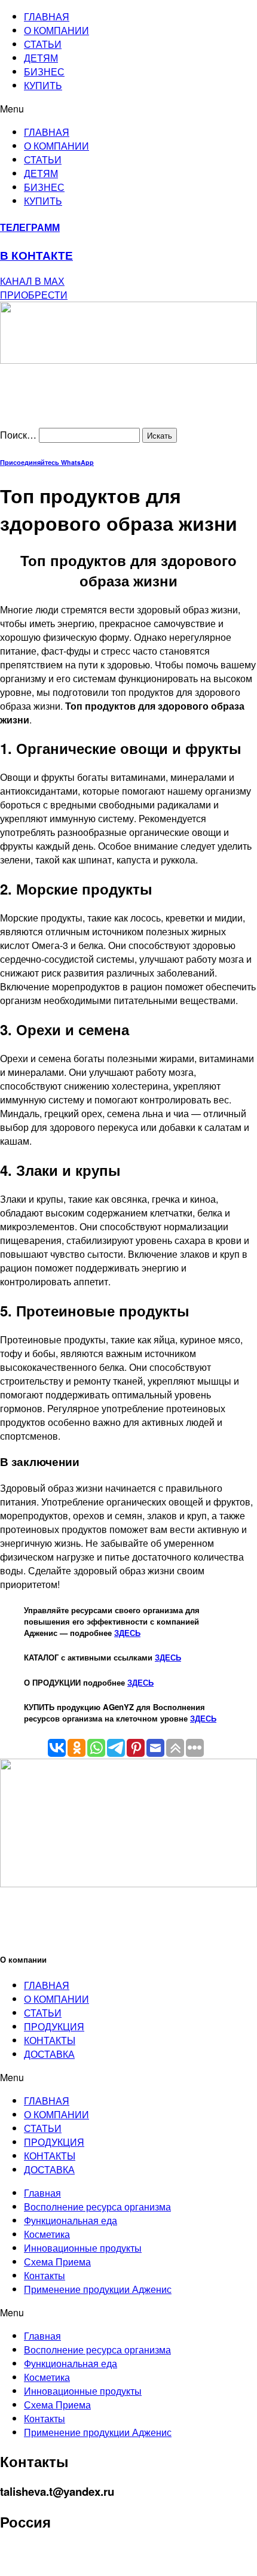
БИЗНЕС (44, 72)
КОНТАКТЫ (50, 2040)
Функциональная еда (71, 2220)
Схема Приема (57, 2262)
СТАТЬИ (43, 44)
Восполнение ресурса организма (97, 2207)
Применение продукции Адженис (98, 2289)
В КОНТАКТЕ (36, 255)
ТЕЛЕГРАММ (30, 227)
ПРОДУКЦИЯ (54, 2026)
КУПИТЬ (43, 85)
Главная (42, 2193)
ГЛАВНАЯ (47, 16)
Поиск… (18, 435)
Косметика (47, 2234)
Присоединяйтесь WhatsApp (47, 462)
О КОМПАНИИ (56, 30)
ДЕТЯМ (41, 58)
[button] (128, 109)
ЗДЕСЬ (127, 1633)
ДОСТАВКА (49, 2054)
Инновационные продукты (83, 2248)
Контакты (45, 2275)
